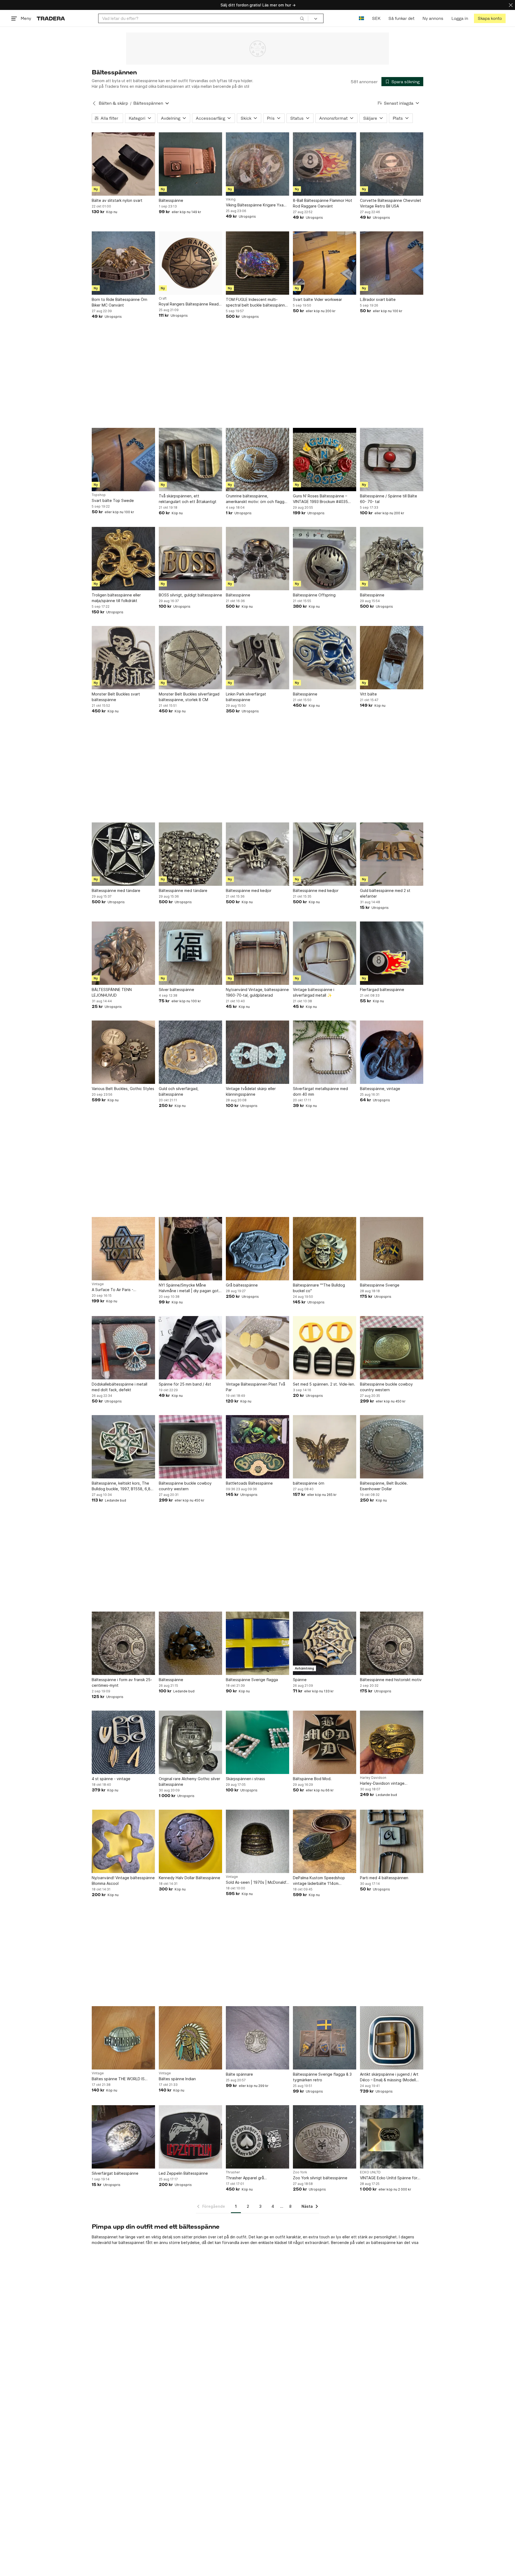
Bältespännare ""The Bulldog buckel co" (319, 1288)
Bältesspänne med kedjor (249, 890)
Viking (231, 199)
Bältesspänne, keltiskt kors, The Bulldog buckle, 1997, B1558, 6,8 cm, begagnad (121, 1486)
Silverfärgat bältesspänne (115, 2173)
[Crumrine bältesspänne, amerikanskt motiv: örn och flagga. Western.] (257, 460)
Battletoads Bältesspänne (249, 1483)
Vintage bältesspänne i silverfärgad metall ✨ (314, 992)
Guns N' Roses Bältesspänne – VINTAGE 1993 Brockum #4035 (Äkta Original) (320, 499)
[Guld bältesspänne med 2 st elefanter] (392, 854)
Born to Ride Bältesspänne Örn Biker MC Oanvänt (119, 302)
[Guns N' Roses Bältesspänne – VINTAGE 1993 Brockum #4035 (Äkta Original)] (325, 460)
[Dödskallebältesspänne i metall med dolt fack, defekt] (123, 1348)
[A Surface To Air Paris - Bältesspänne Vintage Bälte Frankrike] (123, 1249)
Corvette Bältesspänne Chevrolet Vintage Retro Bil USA (391, 203)
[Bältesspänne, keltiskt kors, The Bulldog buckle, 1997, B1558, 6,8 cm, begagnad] (123, 1447)
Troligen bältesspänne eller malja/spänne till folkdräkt (116, 598)
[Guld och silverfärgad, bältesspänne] (190, 1052)
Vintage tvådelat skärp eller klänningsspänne (251, 1091)
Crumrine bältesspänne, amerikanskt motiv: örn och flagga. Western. (257, 499)
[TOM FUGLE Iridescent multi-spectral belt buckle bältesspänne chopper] (257, 263)
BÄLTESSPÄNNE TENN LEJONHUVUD (112, 992)
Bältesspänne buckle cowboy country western (386, 1387)
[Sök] (302, 18)
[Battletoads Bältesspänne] (257, 1447)
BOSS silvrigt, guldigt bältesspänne (190, 595)
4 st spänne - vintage (111, 1779)
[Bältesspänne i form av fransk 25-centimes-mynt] (123, 1643)
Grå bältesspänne (242, 1285)
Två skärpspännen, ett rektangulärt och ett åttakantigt (188, 499)
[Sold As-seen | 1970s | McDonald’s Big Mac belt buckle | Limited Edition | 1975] (257, 1841)
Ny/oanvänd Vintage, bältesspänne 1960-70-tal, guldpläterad (257, 992)
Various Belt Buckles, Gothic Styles (123, 1089)
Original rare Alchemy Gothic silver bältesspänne (190, 1781)
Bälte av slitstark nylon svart (117, 200)
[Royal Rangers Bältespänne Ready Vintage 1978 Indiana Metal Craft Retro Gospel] (190, 263)
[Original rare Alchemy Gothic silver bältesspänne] (190, 1742)
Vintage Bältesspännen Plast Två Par (255, 1387)
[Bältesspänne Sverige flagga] (257, 1643)
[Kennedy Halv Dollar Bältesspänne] (190, 1841)
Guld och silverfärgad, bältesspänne (179, 1091)
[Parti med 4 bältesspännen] (392, 1841)
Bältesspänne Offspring (314, 595)
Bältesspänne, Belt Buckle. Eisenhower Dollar (384, 1486)
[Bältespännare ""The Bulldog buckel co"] (325, 1249)
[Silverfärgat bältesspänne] (123, 2137)
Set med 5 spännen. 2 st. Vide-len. (324, 1384)
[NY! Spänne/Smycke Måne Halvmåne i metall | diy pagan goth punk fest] (190, 1249)
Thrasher (233, 2172)
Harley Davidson (373, 1778)
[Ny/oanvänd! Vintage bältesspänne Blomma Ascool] (123, 1841)
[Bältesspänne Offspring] (325, 559)
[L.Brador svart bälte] (392, 263)
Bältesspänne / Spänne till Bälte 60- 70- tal (389, 499)
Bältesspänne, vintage (380, 1089)
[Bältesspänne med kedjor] (257, 854)
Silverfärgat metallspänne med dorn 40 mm (320, 1091)
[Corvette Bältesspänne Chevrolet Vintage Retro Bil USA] (392, 164)
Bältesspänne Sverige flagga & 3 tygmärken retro (322, 2077)
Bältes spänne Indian (177, 2079)
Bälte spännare (239, 2074)
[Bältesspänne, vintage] (392, 1052)
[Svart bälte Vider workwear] (325, 263)
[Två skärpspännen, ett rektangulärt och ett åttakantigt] (190, 460)
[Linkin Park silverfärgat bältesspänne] (257, 658)
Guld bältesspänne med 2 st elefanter (385, 893)
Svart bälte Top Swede (113, 500)
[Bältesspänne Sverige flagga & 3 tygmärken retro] (325, 2038)
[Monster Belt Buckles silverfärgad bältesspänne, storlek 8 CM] (190, 658)
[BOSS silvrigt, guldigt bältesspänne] (190, 559)
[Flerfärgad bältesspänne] (392, 953)
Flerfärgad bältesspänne (382, 990)
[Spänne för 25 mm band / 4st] (190, 1348)
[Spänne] (325, 1643)
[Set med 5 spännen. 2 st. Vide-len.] (325, 1348)
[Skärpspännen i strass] (257, 1742)
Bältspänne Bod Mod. (312, 1779)
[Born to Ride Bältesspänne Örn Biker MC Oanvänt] (123, 263)
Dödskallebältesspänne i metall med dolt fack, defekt (119, 1387)
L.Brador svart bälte (378, 299)
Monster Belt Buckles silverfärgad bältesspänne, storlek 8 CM (189, 697)
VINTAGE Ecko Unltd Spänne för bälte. (389, 2178)
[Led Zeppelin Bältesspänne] (190, 2137)
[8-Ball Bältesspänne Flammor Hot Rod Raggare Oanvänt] (325, 164)
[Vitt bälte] (392, 658)
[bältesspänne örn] (325, 1447)
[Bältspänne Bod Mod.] (325, 1742)
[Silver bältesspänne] (190, 953)
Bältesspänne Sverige (380, 1285)
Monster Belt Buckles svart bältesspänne (116, 697)
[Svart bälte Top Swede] (123, 460)
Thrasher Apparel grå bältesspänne (245, 2178)
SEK (376, 18)
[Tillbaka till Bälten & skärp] (94, 103)
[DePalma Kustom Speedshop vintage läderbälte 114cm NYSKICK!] (325, 1841)
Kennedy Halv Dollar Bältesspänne (190, 1878)
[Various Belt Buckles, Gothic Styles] (123, 1052)
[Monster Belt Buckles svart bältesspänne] (123, 658)
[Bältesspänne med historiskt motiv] (392, 1643)
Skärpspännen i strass (245, 1779)
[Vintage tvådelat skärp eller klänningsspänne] (257, 1052)
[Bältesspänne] (190, 164)
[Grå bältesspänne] (257, 1249)
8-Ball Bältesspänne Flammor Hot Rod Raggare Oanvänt (323, 203)
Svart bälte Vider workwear (317, 299)
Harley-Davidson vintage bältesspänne (382, 1783)
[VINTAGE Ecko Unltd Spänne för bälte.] (392, 2137)
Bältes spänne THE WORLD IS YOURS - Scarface (118, 2079)
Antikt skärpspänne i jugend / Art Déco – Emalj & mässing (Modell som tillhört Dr (389, 2077)
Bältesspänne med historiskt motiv (391, 1680)
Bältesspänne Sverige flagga (252, 1680)
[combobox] (203, 18)
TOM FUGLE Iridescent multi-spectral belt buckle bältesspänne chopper (257, 303)
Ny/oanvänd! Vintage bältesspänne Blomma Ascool (123, 1881)
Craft (163, 298)
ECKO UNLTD (370, 2172)
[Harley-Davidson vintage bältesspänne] (392, 1742)
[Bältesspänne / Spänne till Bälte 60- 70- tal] (392, 460)
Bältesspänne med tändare (116, 890)
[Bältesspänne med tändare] (123, 854)
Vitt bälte (368, 694)
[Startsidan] (51, 18)
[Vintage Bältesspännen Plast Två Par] (257, 1348)
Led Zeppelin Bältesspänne (183, 2173)
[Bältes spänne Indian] (190, 2038)
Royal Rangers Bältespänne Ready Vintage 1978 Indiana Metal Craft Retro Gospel (190, 304)
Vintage (98, 1284)
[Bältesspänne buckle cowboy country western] (392, 1348)
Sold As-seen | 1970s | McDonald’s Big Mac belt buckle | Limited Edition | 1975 (257, 1883)
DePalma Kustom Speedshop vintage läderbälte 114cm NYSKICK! (319, 1881)
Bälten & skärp (113, 103)
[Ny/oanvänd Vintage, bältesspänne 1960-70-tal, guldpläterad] (257, 953)
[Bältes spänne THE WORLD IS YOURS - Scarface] (123, 2038)
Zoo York (300, 2172)
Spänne (300, 1680)
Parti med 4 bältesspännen (384, 1878)
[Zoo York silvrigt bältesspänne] (325, 2137)
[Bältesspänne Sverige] (392, 1249)
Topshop (99, 495)
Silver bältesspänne (176, 990)
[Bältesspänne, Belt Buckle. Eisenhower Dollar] (392, 1447)
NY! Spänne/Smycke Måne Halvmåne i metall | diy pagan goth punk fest (190, 1288)
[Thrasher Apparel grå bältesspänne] (257, 2137)
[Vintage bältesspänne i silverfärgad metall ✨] (325, 953)
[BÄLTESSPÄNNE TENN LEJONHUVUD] (123, 953)
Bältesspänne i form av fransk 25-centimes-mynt (122, 1682)
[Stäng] (511, 5)
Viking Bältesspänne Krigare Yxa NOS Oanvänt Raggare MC (255, 205)
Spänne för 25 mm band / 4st (185, 1384)
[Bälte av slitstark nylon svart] (123, 164)
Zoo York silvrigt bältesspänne (320, 2178)
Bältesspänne (171, 200)
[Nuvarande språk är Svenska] (361, 18)
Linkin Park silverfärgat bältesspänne (246, 697)
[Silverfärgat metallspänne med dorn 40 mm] (325, 1052)
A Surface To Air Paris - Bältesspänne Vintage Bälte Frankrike (117, 1290)
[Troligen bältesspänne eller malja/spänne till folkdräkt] (123, 559)
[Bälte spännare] (257, 2038)
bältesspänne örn (309, 1483)
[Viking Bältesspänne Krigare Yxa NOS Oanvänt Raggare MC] (257, 164)
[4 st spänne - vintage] (123, 1742)
